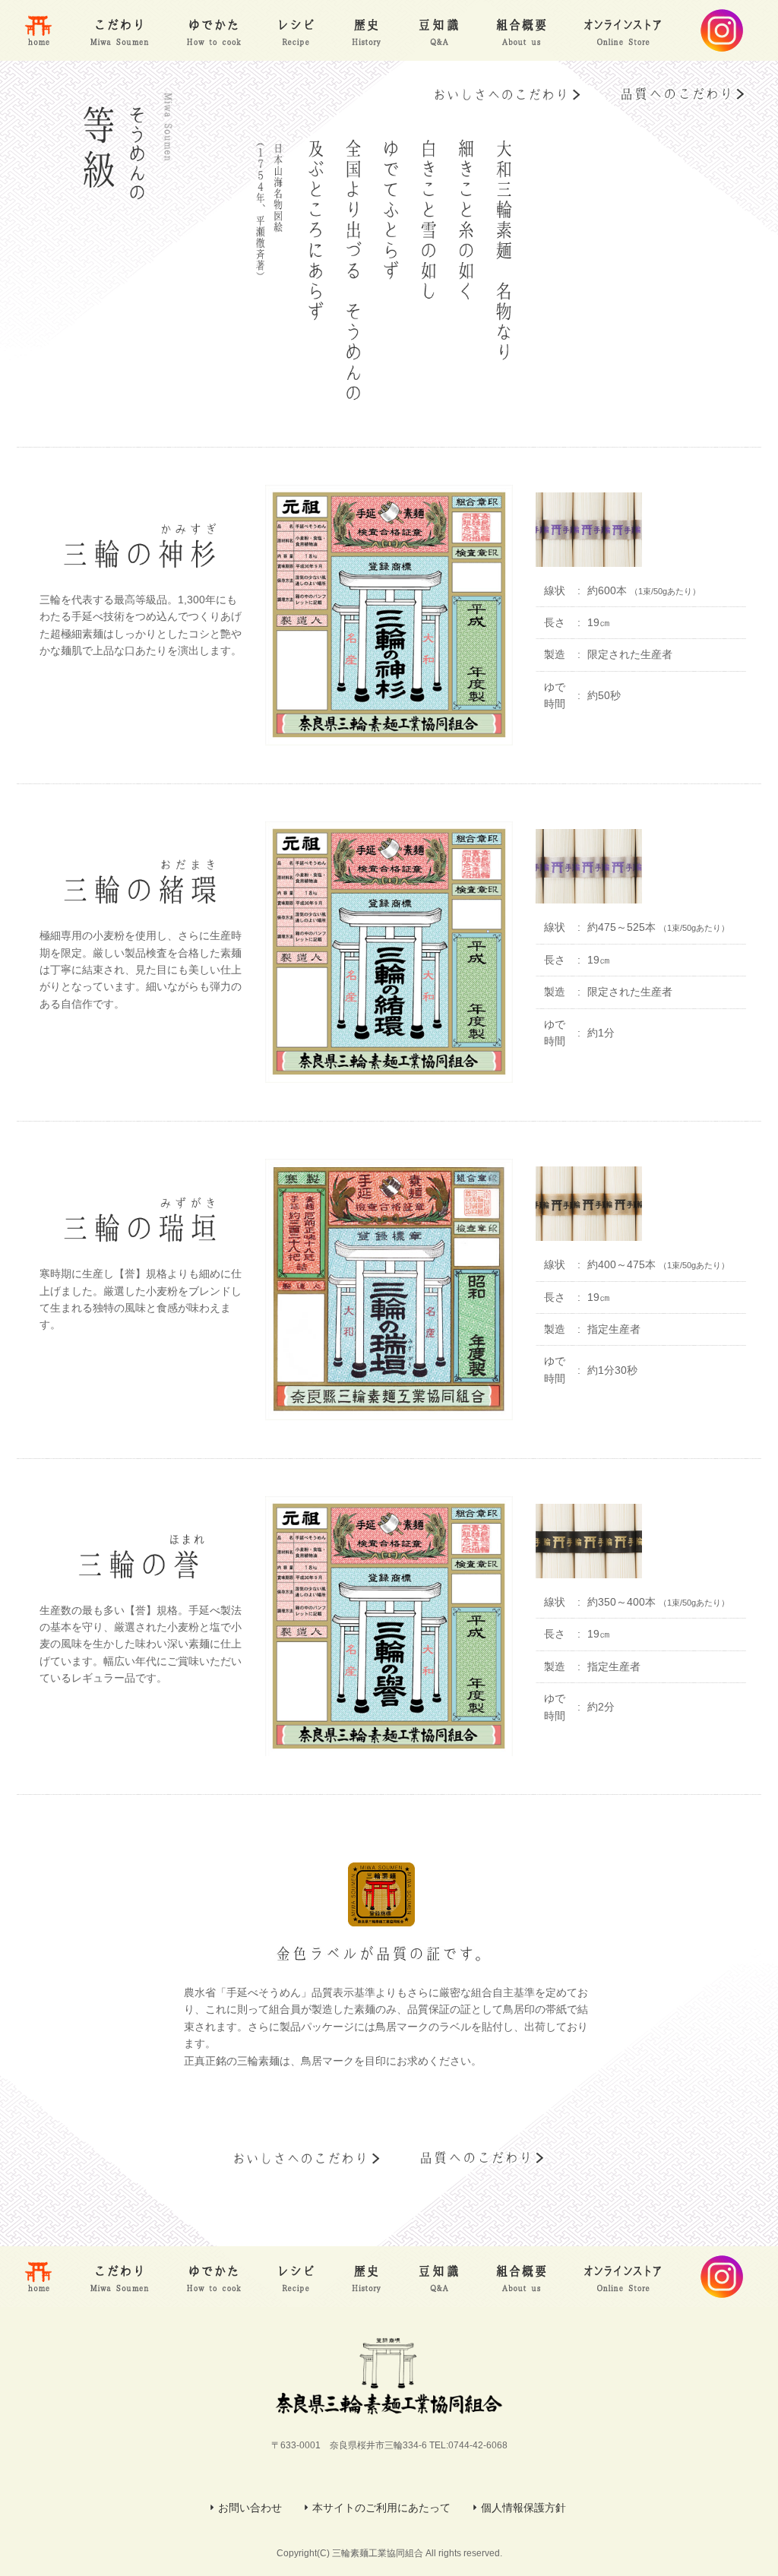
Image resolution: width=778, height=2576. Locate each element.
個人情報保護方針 (523, 2508)
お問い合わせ (250, 2508)
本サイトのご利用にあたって (381, 2508)
